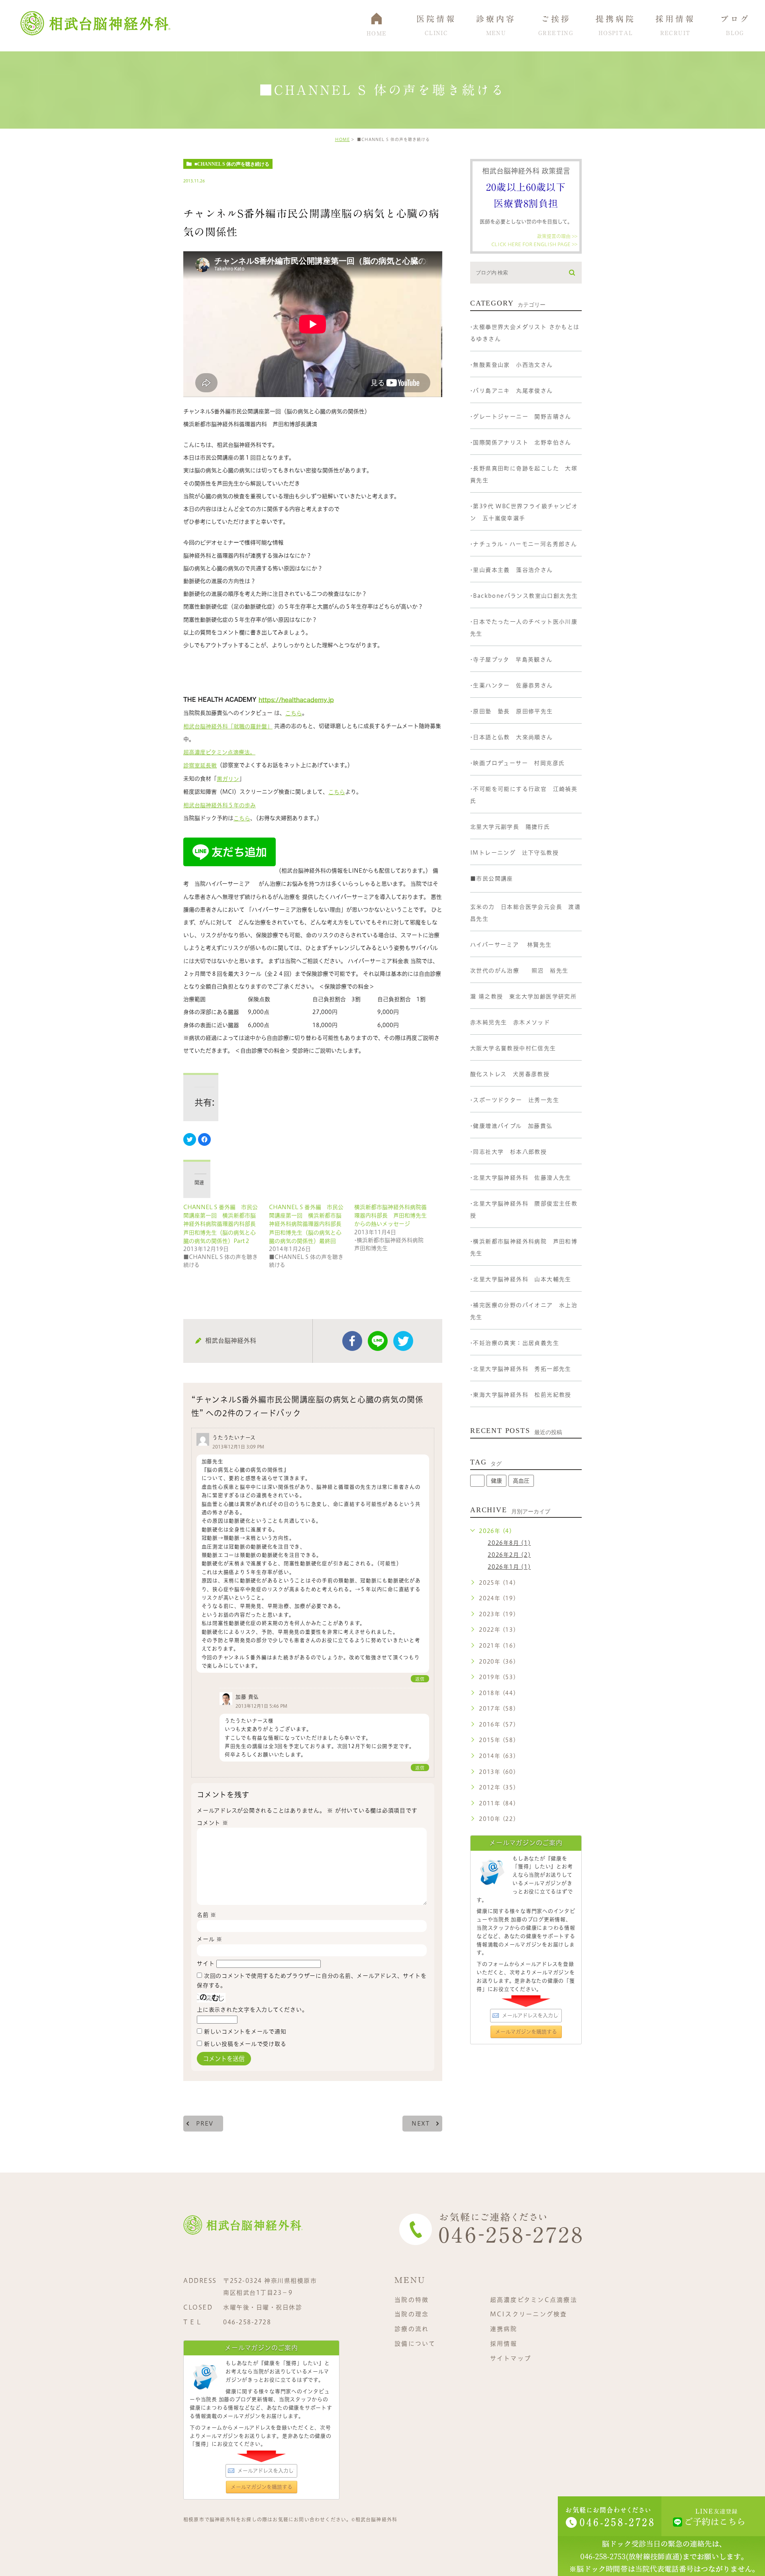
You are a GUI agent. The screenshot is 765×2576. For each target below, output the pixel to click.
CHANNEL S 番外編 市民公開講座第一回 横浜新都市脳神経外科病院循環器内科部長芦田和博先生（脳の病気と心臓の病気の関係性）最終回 (306, 1224)
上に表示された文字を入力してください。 (252, 2010)
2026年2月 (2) (509, 1555)
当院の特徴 (412, 2299)
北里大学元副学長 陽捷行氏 (510, 827)
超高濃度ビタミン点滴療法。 (219, 752)
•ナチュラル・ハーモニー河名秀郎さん (524, 544)
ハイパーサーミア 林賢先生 (511, 945)
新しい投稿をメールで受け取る (245, 2044)
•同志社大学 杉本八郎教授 (508, 1152)
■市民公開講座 (492, 879)
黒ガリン (228, 779)
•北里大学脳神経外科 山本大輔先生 (521, 1279)
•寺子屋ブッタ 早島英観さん (511, 660)
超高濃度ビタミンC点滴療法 (534, 2299)
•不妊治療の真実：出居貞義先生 (515, 1343)
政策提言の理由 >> (557, 236)
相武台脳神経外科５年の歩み (220, 805)
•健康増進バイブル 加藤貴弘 (511, 1126)
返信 (420, 1679)
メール (210, 1939)
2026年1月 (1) (509, 1567)
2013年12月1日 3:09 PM (238, 1447)
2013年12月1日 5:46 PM (261, 1706)
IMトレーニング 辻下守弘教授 (514, 853)
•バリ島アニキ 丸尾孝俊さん (512, 391)
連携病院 (504, 2329)
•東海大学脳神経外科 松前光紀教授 (521, 1395)
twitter (403, 1341)
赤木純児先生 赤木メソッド (510, 1022)
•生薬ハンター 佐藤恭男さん (512, 685)
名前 (207, 1915)
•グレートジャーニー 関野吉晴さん (521, 417)
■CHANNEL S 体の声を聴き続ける (232, 164)
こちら (294, 713)
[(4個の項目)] (477, 1481)
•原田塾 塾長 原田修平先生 (512, 711)
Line (378, 1341)
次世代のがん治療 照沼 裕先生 (519, 971)
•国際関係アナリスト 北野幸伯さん (521, 442)
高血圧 (521, 1481)
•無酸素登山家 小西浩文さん (512, 365)
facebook (352, 1341)
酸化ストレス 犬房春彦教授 (510, 1074)
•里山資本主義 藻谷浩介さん (512, 570)
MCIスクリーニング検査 (529, 2314)
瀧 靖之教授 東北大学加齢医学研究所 (523, 996)
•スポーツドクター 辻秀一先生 (515, 1100)
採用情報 (504, 2344)
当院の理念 (412, 2314)
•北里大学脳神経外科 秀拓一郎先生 (521, 1369)
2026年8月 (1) (509, 1543)
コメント (213, 1823)
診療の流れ (412, 2329)
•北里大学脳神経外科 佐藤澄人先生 (521, 1178)
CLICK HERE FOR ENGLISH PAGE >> (534, 244)
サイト (206, 1963)
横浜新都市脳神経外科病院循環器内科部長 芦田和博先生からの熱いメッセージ (390, 1216)
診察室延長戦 (200, 765)
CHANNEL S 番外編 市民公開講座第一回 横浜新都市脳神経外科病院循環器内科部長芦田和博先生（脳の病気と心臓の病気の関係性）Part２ (221, 1224)
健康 (496, 1481)
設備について (415, 2344)
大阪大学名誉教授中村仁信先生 (513, 1048)
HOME (342, 139)
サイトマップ (511, 2358)
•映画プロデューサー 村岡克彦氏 (517, 763)
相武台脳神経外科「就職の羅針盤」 (228, 726)
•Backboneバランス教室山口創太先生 (524, 596)
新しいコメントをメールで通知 (245, 2032)
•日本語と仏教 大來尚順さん (512, 737)
